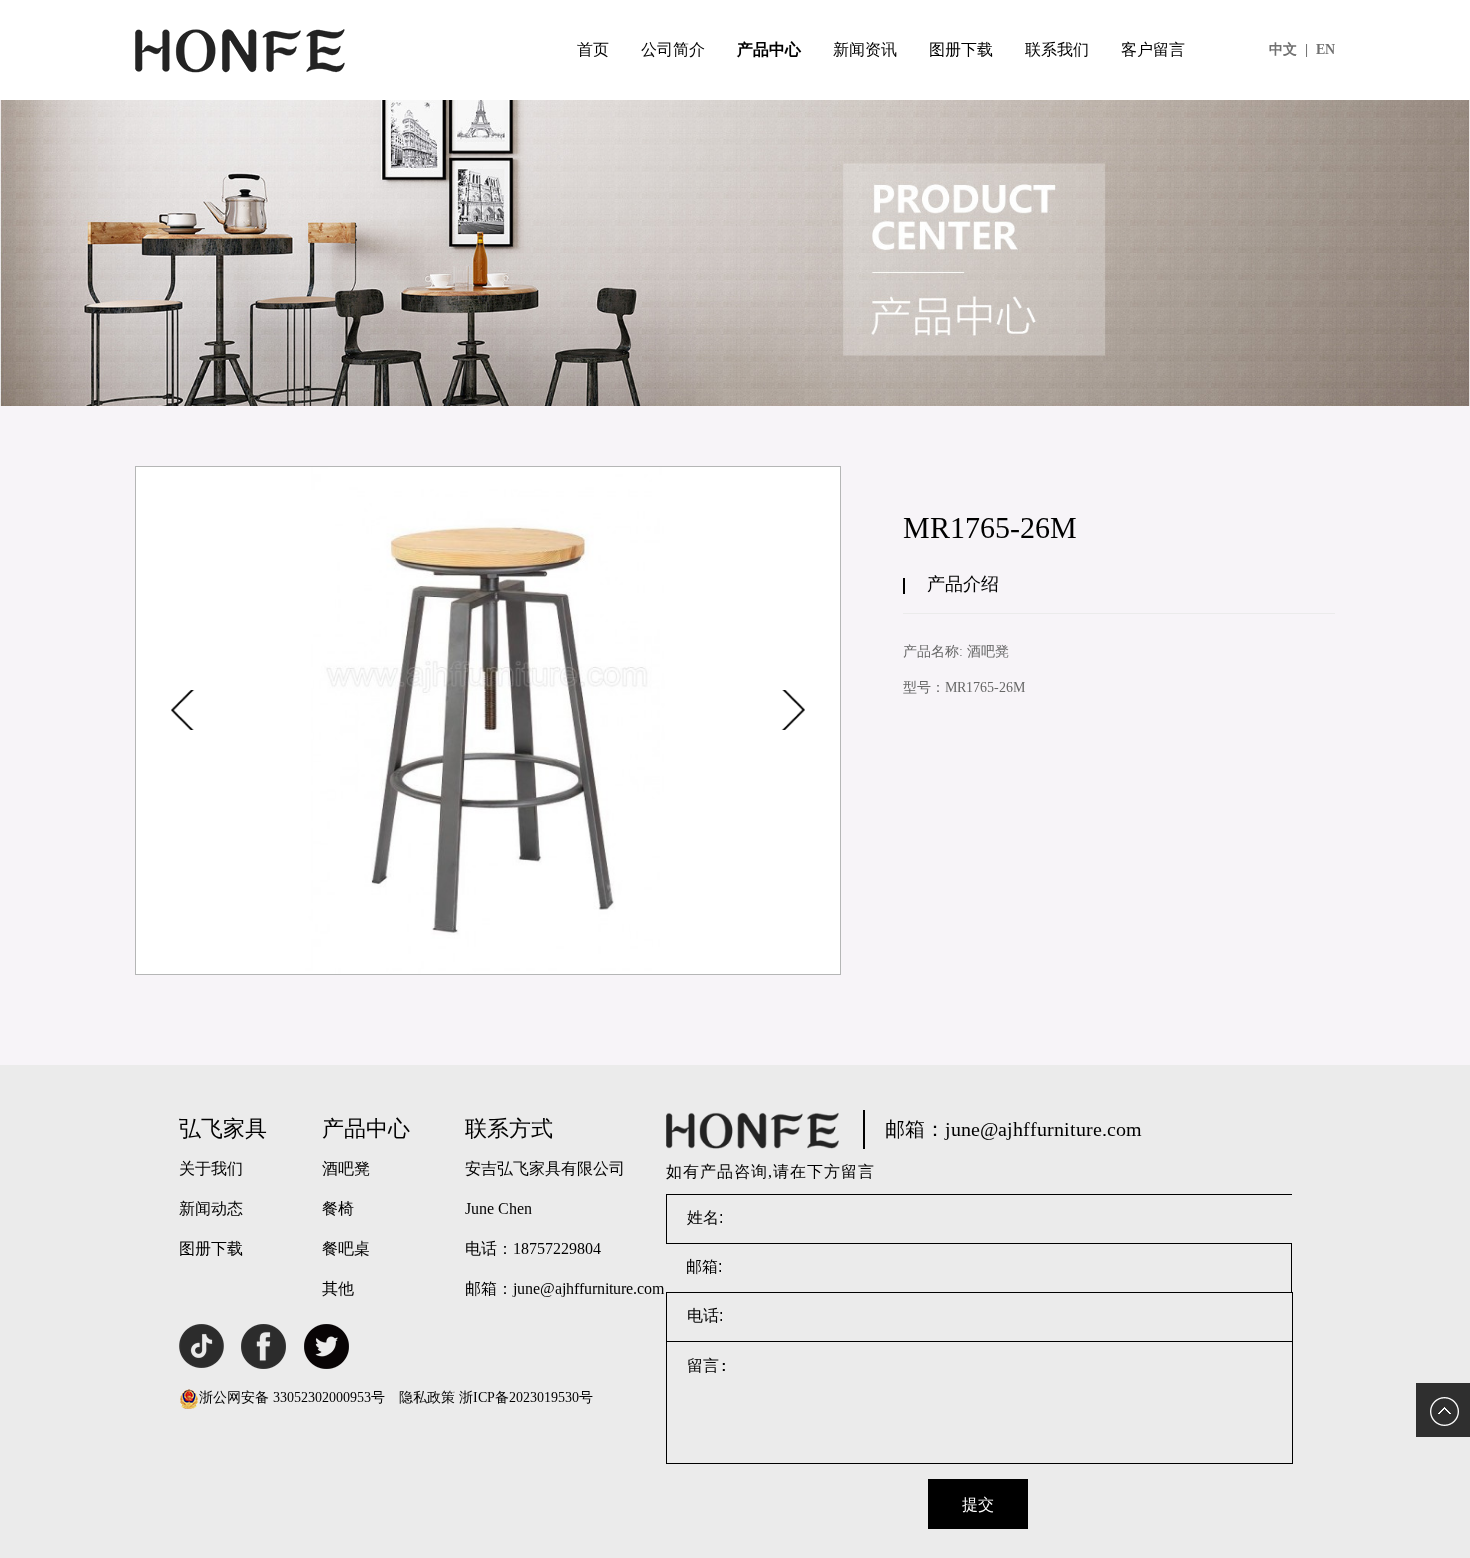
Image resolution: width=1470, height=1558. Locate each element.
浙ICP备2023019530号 (526, 1397)
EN (1325, 49)
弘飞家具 (223, 1128)
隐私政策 (427, 1397)
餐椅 (338, 1208)
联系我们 (1057, 49)
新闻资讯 (865, 49)
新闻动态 (211, 1208)
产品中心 (769, 49)
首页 (593, 49)
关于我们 (211, 1168)
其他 (338, 1288)
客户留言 (1153, 49)
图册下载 (961, 49)
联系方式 (509, 1128)
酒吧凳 (346, 1168)
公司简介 (673, 49)
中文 (1288, 49)
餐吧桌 (346, 1248)
